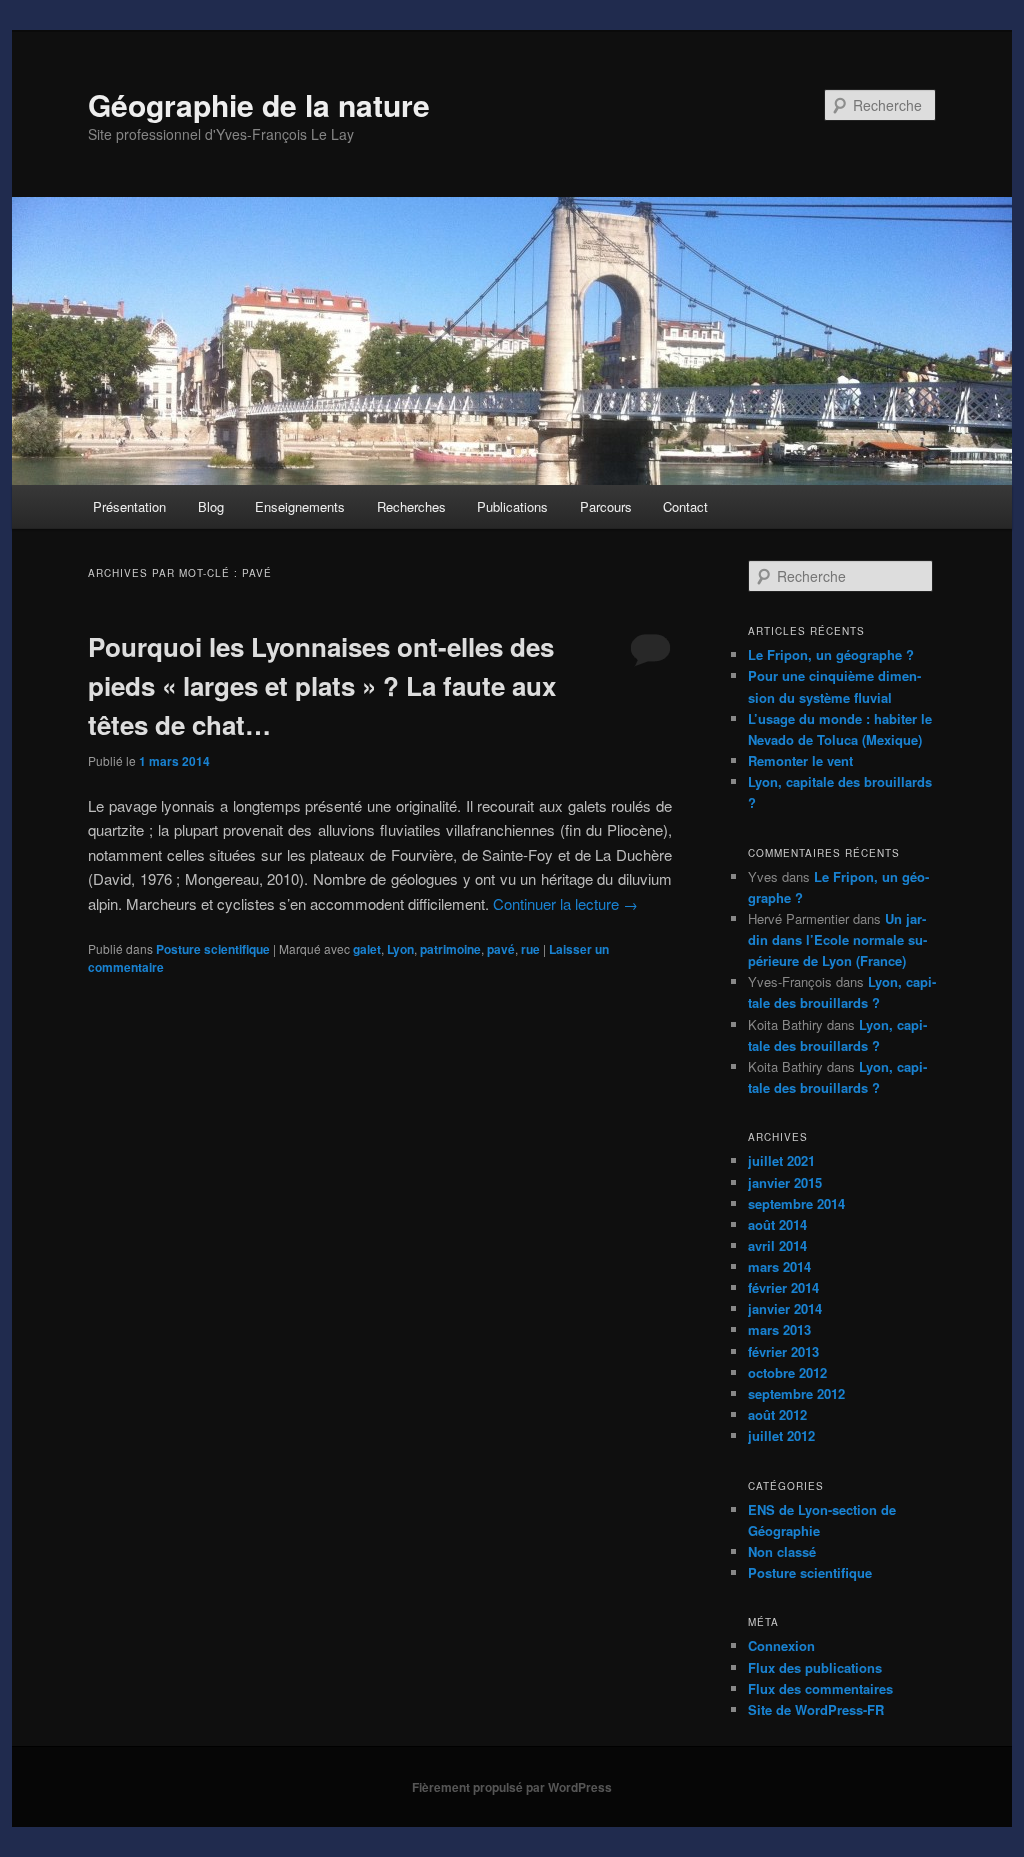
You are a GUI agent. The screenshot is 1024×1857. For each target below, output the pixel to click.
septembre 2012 (796, 1393)
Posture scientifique (213, 949)
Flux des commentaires (820, 1688)
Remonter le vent (800, 760)
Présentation (129, 506)
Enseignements (300, 506)
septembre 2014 (796, 1203)
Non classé (782, 1551)
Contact (685, 506)
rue (530, 949)
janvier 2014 (785, 1308)
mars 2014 (779, 1266)
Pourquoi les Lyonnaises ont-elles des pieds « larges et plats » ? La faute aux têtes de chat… (322, 685)
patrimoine (450, 949)
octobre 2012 (787, 1372)
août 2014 (777, 1224)
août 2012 (777, 1414)
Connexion (781, 1645)
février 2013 (783, 1351)
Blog (211, 506)
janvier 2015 (785, 1182)
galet (367, 949)
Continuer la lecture (565, 903)
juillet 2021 (781, 1160)
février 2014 (783, 1287)
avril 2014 (777, 1245)
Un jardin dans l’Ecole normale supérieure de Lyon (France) (837, 939)
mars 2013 (779, 1329)
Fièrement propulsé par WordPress (512, 1787)
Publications (512, 506)
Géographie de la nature (259, 104)
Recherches (411, 506)
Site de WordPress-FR (816, 1709)
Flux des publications (815, 1667)
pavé (501, 949)
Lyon (400, 949)
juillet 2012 (781, 1435)
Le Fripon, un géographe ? (831, 654)
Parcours (606, 506)
